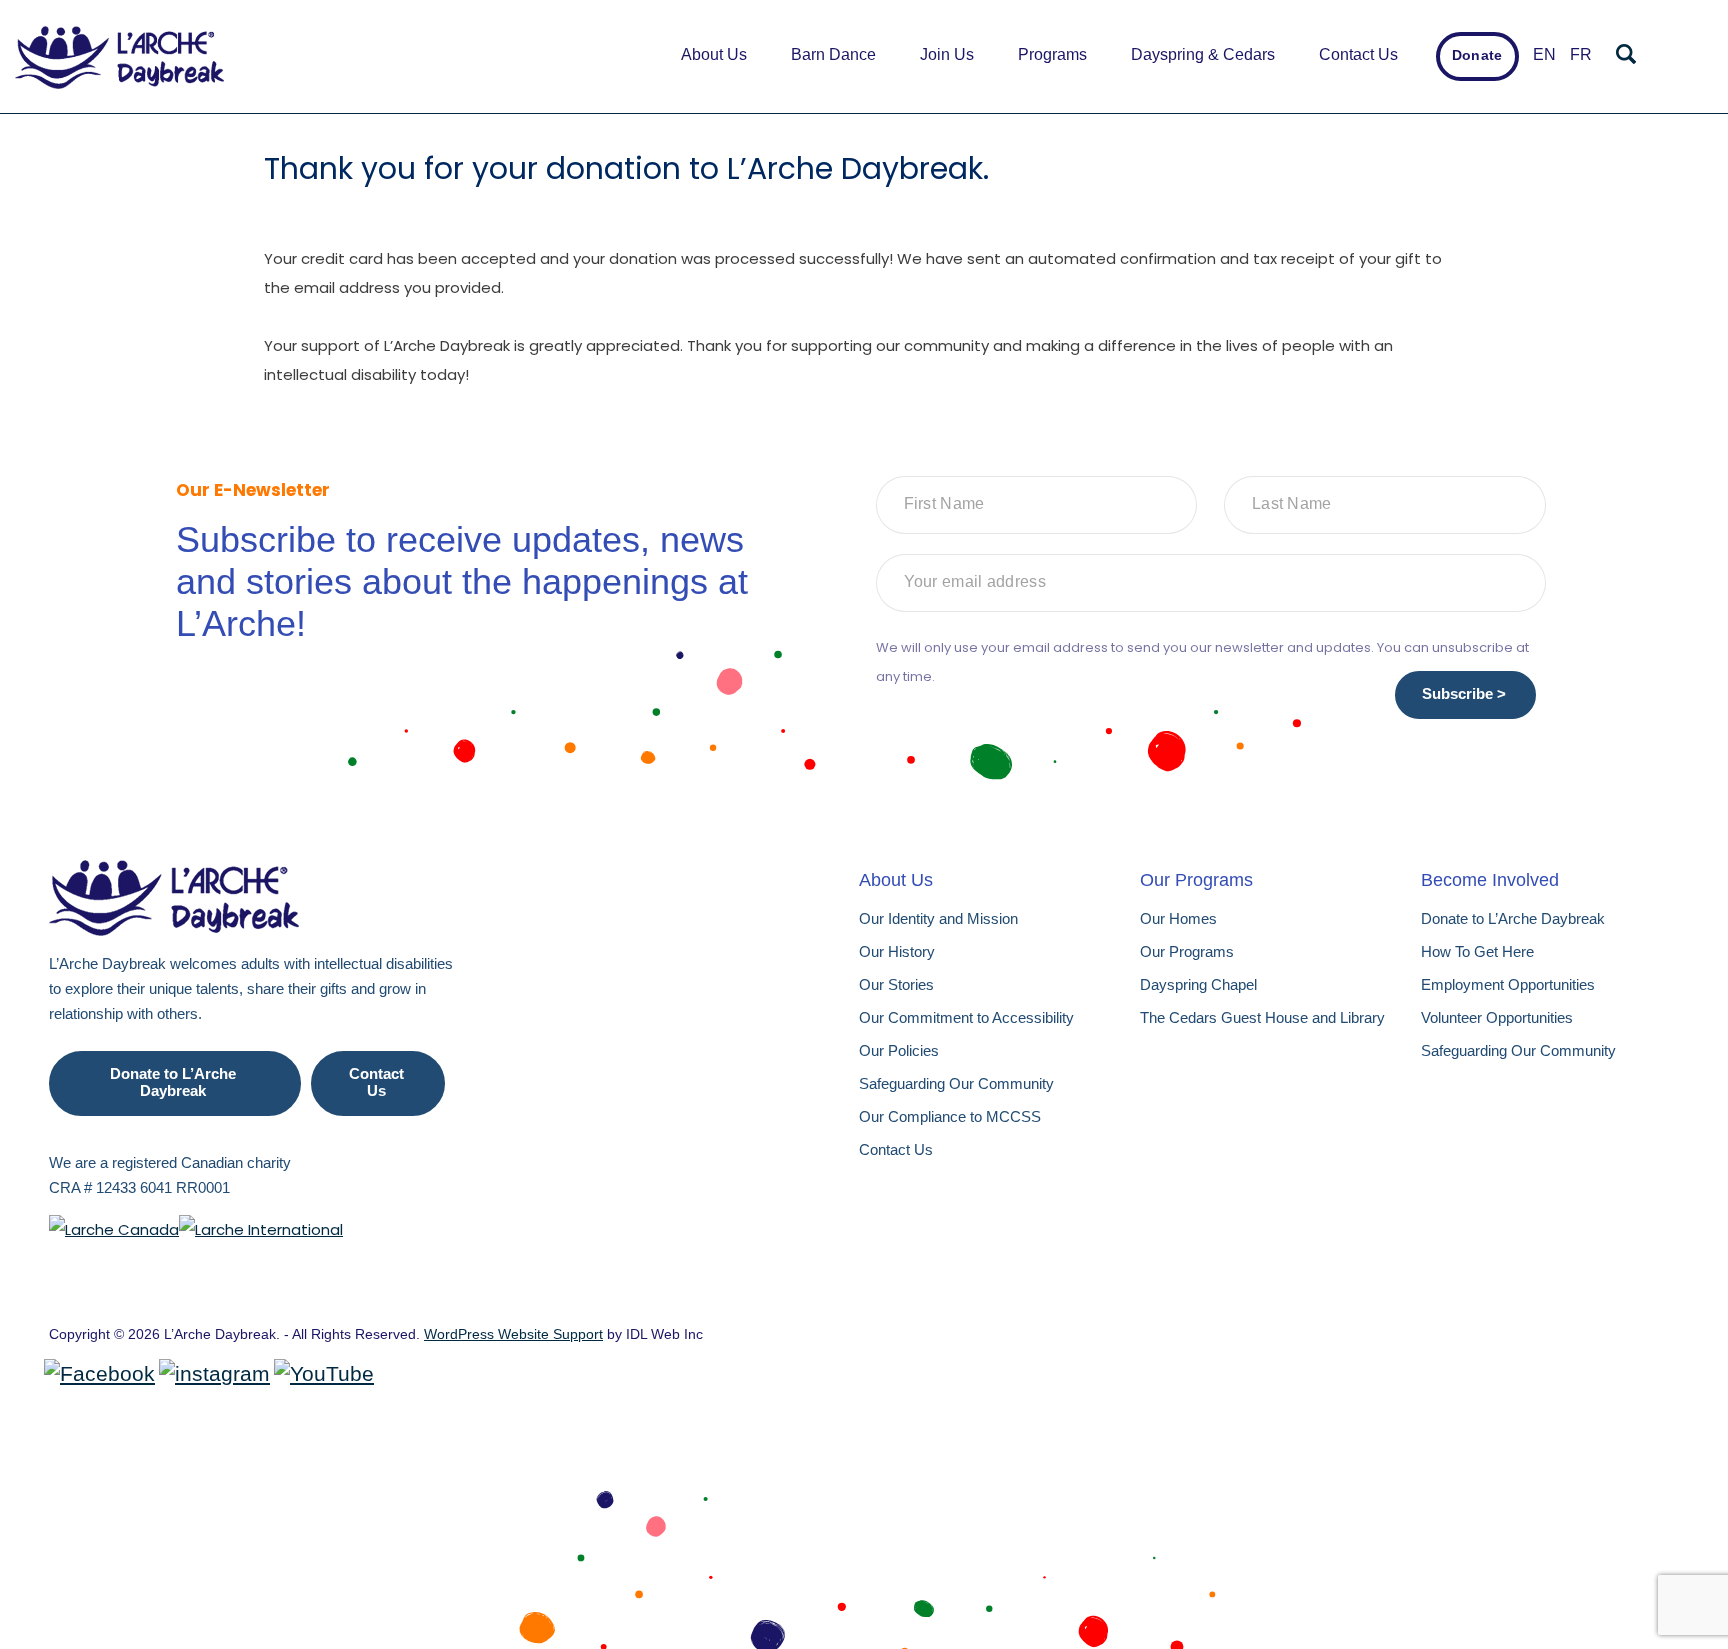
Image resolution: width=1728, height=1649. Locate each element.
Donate (1477, 55)
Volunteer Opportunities (1497, 1017)
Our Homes (1178, 918)
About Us (714, 54)
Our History (897, 951)
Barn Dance (833, 54)
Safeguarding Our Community (956, 1083)
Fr (1581, 54)
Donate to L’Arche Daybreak (173, 1082)
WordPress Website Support (513, 1334)
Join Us (947, 54)
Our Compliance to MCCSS (950, 1116)
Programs (1052, 54)
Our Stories (896, 984)
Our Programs (1187, 951)
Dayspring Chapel (1198, 984)
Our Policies (899, 1050)
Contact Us (1358, 54)
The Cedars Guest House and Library (1262, 1017)
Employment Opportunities (1508, 984)
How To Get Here (1477, 951)
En (1544, 54)
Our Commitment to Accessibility (966, 1017)
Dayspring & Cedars (1203, 54)
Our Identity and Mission (938, 918)
